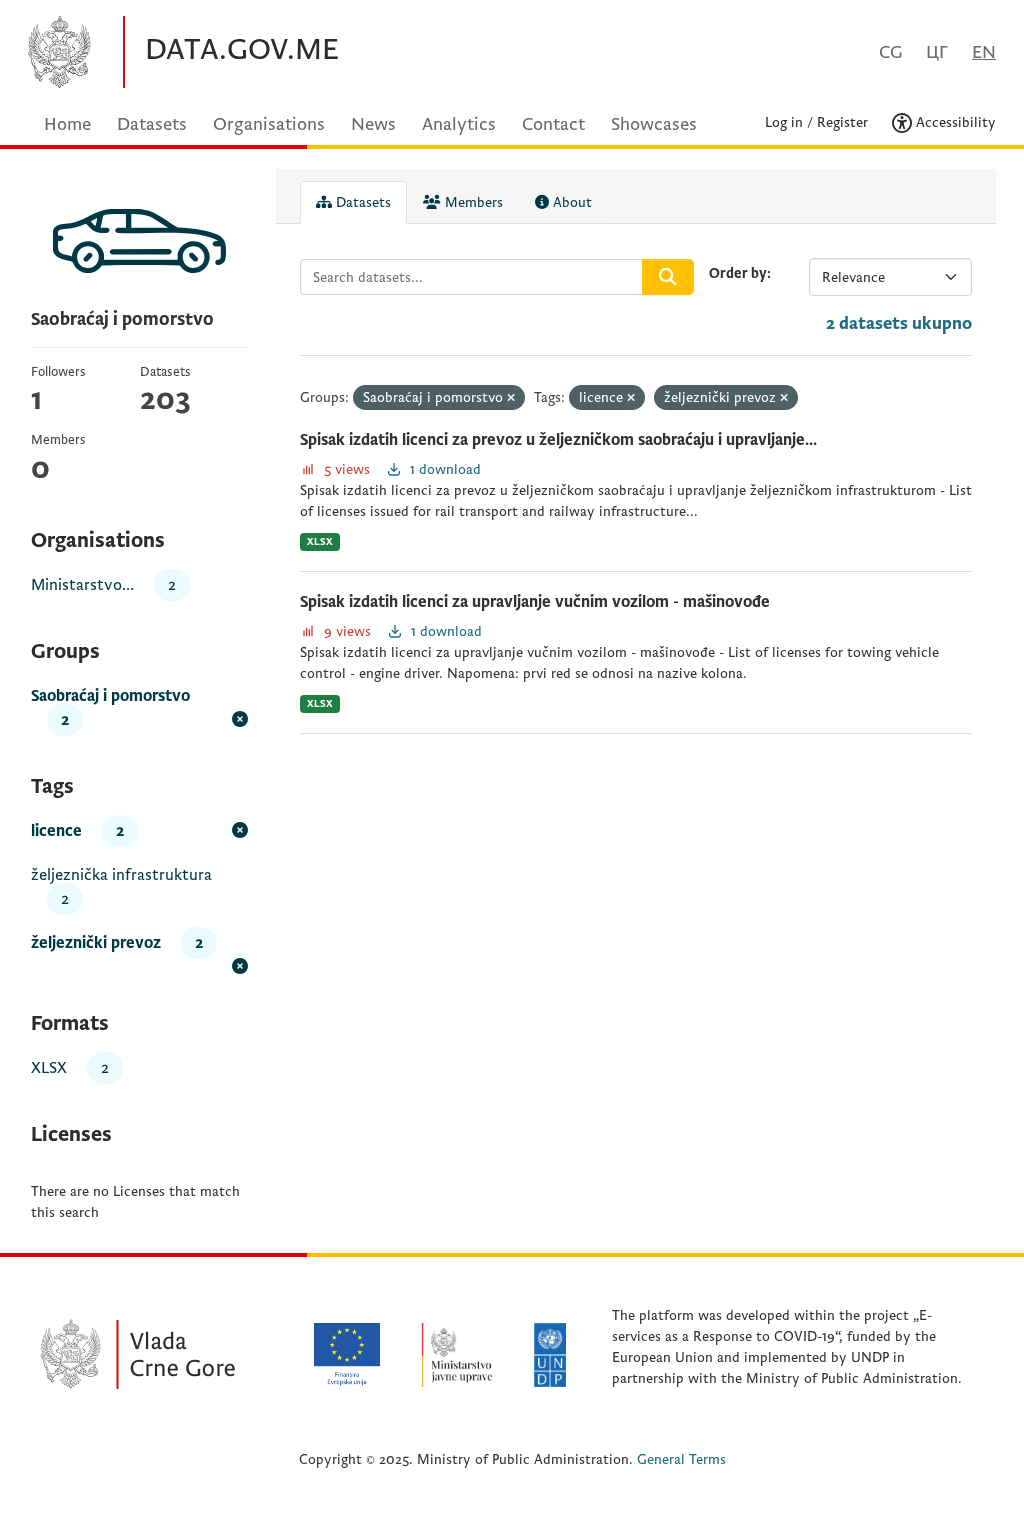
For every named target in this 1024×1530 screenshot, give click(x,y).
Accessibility (954, 122)
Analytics (459, 124)
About (570, 202)
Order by (738, 273)
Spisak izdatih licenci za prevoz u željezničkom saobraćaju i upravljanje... (558, 440)
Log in (784, 122)
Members (472, 202)
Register (842, 122)
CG (890, 52)
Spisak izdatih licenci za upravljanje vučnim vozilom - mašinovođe (535, 602)
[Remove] (511, 398)
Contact (553, 124)
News (373, 124)
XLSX (320, 541)
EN (984, 52)
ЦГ (937, 52)
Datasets (152, 124)
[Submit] (668, 277)
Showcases (654, 124)
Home (67, 124)
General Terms (681, 1459)
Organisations (269, 124)
